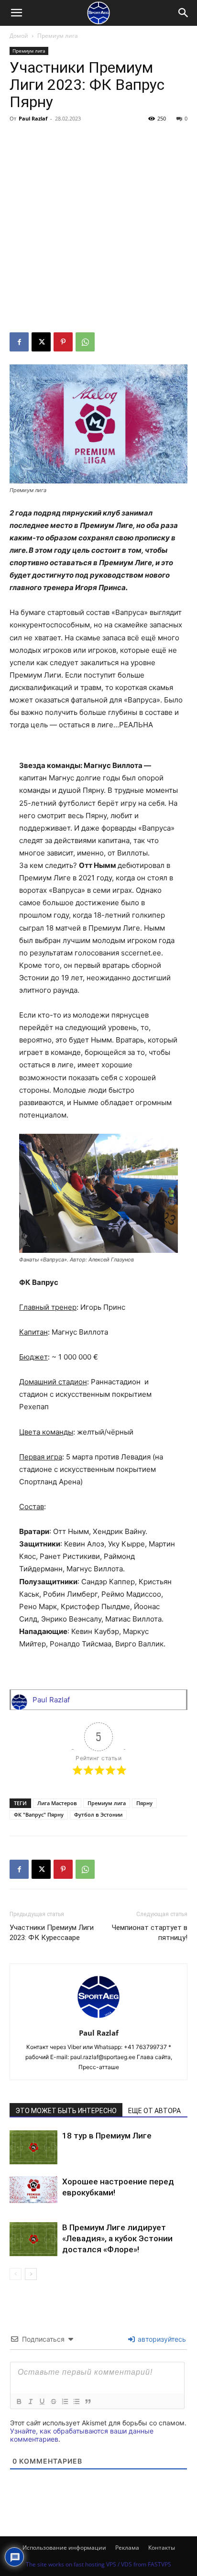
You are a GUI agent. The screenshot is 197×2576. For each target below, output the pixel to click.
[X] (41, 342)
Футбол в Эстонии (98, 1814)
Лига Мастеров (57, 1803)
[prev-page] (16, 2274)
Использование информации (64, 2548)
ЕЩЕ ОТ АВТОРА (154, 2111)
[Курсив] (30, 2401)
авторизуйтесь (161, 2339)
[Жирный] (19, 2401)
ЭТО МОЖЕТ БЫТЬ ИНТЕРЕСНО (66, 2111)
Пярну (144, 1803)
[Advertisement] (98, 229)
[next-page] (31, 2274)
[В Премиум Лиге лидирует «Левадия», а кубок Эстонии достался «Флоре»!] (33, 2239)
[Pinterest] (63, 342)
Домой (19, 36)
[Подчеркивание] (42, 2401)
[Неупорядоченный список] (76, 2401)
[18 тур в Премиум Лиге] (33, 2147)
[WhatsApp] (85, 342)
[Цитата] (88, 2401)
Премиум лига (58, 36)
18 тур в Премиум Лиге (107, 2136)
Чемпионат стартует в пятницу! (150, 1933)
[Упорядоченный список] (65, 2401)
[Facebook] (19, 342)
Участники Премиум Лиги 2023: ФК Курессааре (52, 1933)
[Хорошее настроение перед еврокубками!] (33, 2190)
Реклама (127, 2548)
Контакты (162, 2548)
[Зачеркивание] (53, 2401)
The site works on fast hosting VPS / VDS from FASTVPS (98, 2564)
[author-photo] (98, 2020)
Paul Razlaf (33, 118)
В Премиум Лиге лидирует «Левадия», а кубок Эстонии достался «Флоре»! (117, 2238)
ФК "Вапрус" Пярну (39, 1814)
